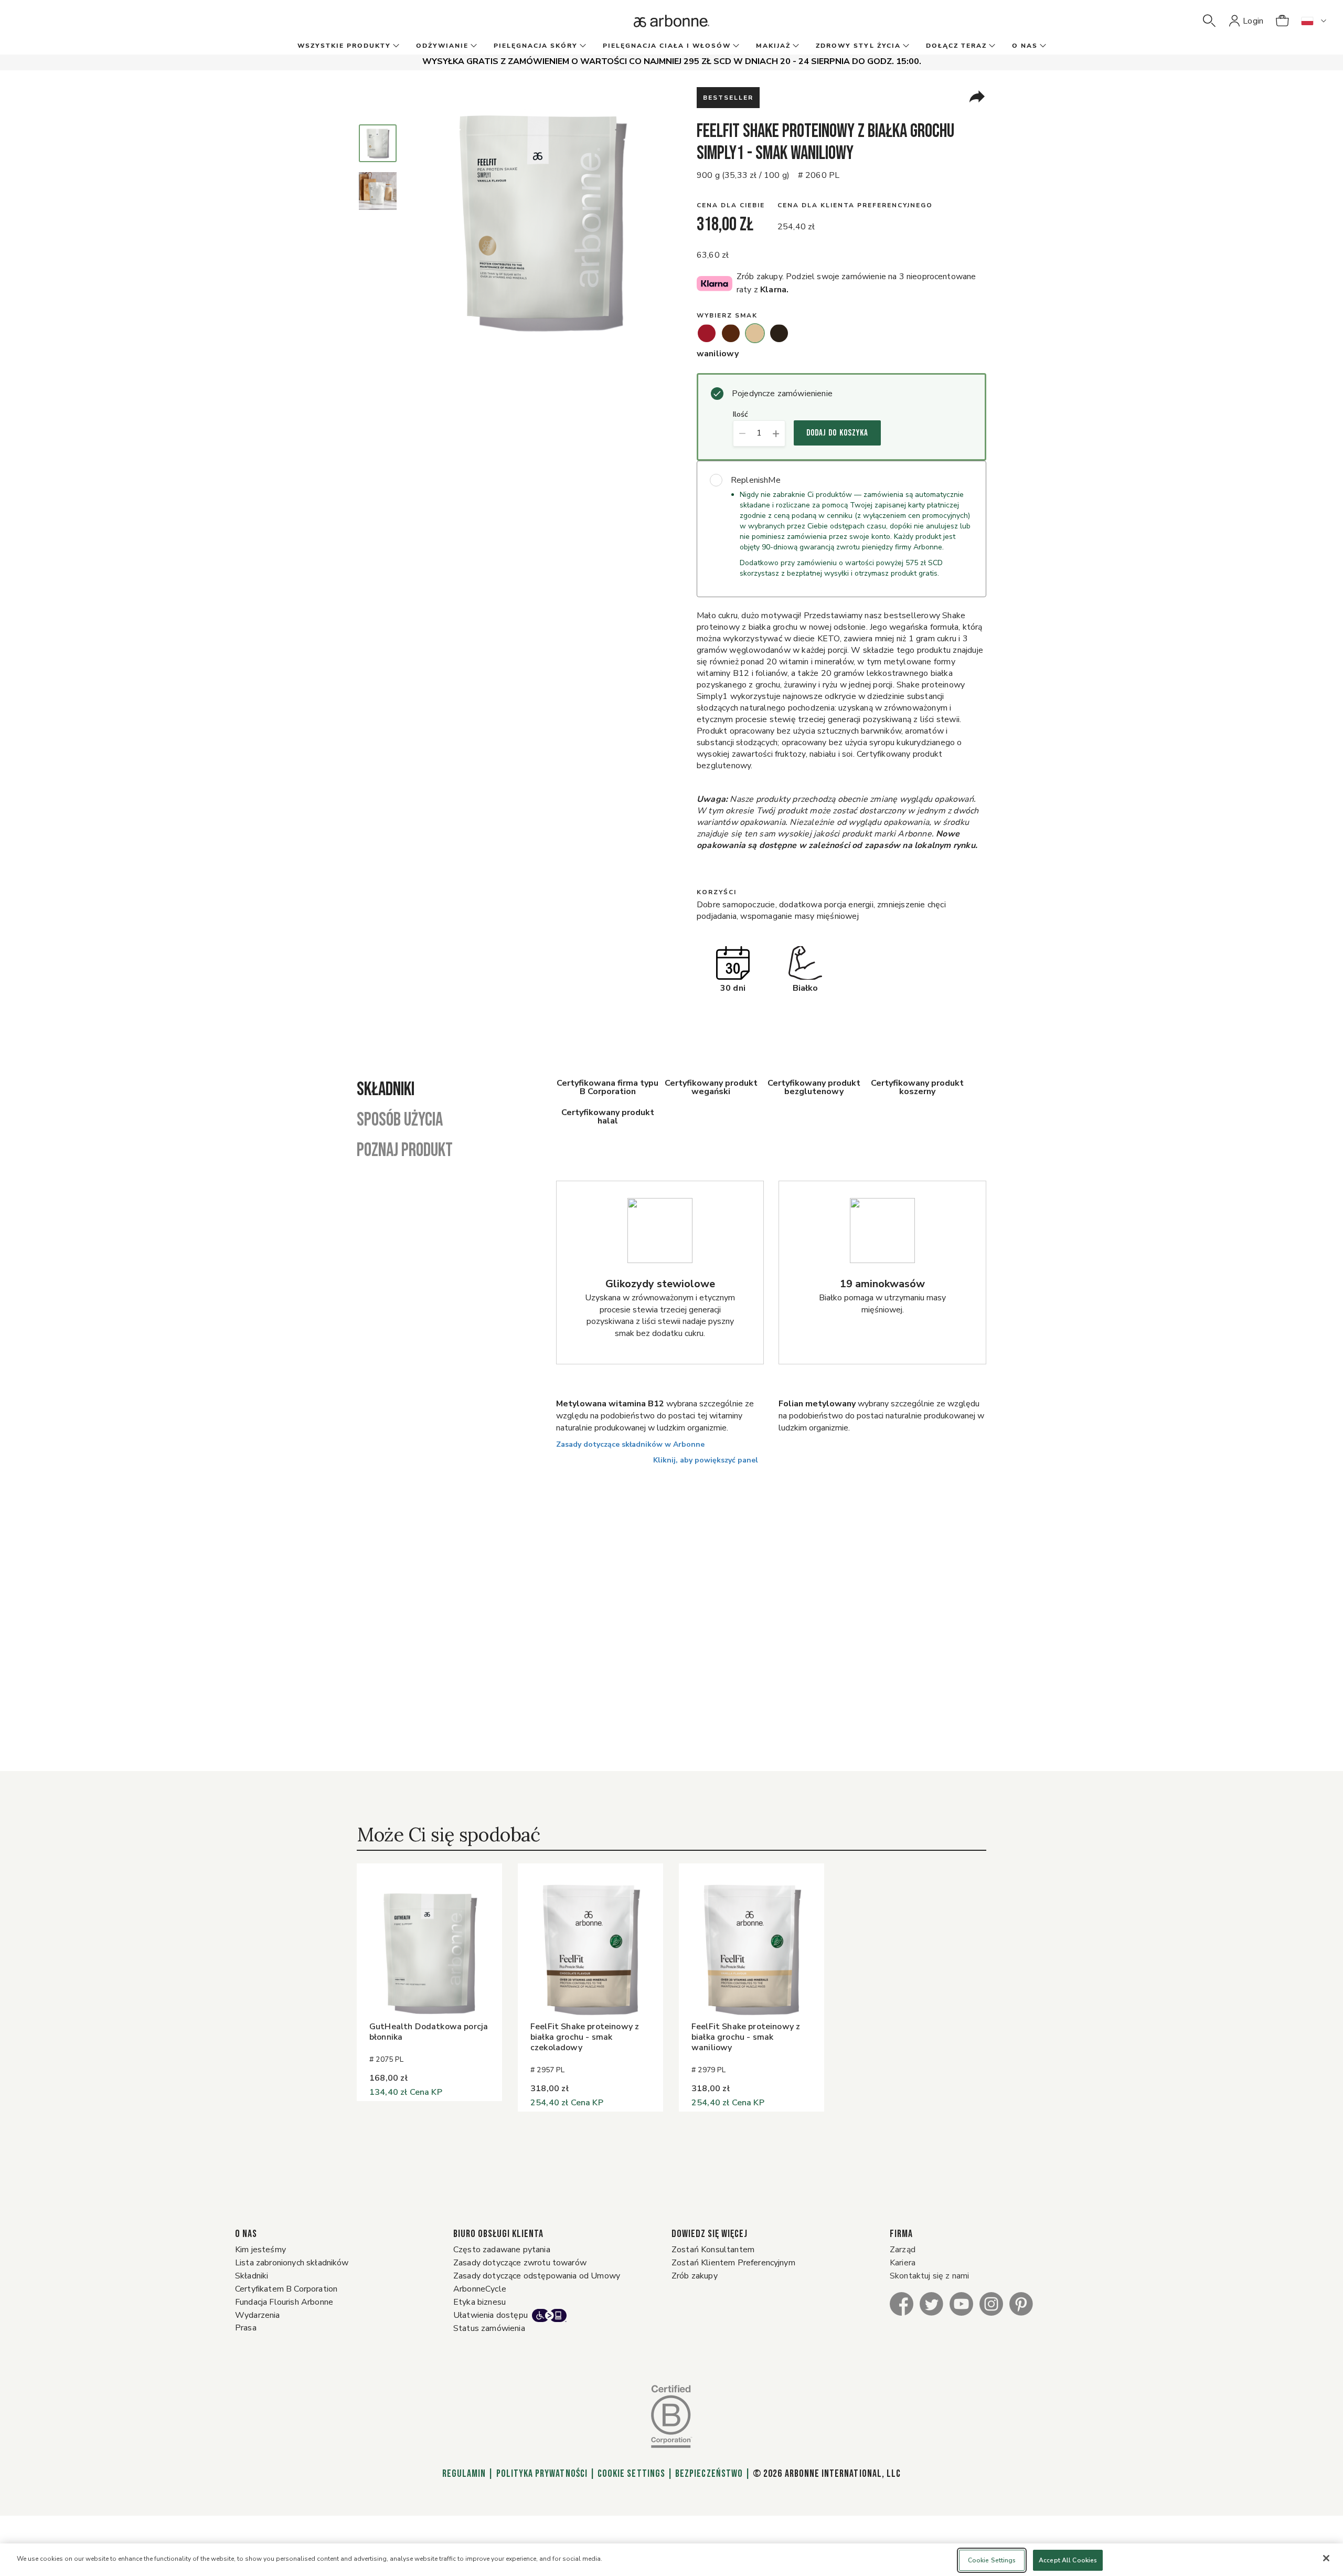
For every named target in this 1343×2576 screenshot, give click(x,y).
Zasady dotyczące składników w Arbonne (630, 1444)
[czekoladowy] (731, 333)
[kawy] (779, 333)
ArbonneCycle (480, 2289)
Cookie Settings (631, 2474)
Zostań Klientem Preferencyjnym (733, 2263)
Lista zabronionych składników (292, 2263)
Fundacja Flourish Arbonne (284, 2302)
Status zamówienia (489, 2328)
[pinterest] (1021, 2303)
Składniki (252, 2276)
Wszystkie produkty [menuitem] (344, 46)
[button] (1209, 21)
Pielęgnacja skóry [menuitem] (536, 46)
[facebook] (902, 2303)
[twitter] (931, 2303)
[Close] (1326, 2558)
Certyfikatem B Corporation (286, 2289)
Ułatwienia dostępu (491, 2315)
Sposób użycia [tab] (400, 1120)
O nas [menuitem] (1025, 46)
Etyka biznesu (479, 2302)
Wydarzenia (258, 2315)
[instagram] (991, 2303)
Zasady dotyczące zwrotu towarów (520, 2263)
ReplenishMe (756, 480)
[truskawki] (707, 333)
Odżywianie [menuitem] (442, 46)
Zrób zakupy (695, 2276)
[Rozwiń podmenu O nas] (1042, 46)
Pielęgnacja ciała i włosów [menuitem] (667, 46)
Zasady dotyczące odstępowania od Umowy (537, 2276)
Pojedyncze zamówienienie (782, 394)
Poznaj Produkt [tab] (405, 1151)
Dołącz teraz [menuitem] (956, 46)
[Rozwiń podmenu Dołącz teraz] (991, 46)
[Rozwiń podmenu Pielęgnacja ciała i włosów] (735, 46)
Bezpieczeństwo (709, 2474)
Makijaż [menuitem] (773, 46)
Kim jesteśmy (260, 2250)
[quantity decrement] (742, 433)
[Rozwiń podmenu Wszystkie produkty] (395, 46)
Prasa (246, 2328)
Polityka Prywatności (542, 2474)
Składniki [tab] (386, 1090)
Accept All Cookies (1068, 2560)
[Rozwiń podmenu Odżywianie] (473, 46)
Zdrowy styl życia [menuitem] (858, 46)
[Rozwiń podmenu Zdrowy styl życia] (905, 46)
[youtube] (961, 2303)
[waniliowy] (755, 333)
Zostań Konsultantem (713, 2250)
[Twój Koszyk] (1282, 21)
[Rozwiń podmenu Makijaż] (795, 46)
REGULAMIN (464, 2474)
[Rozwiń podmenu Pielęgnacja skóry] (582, 46)
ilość (740, 415)
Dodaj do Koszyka (837, 433)
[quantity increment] (776, 433)
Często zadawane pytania (502, 2250)
